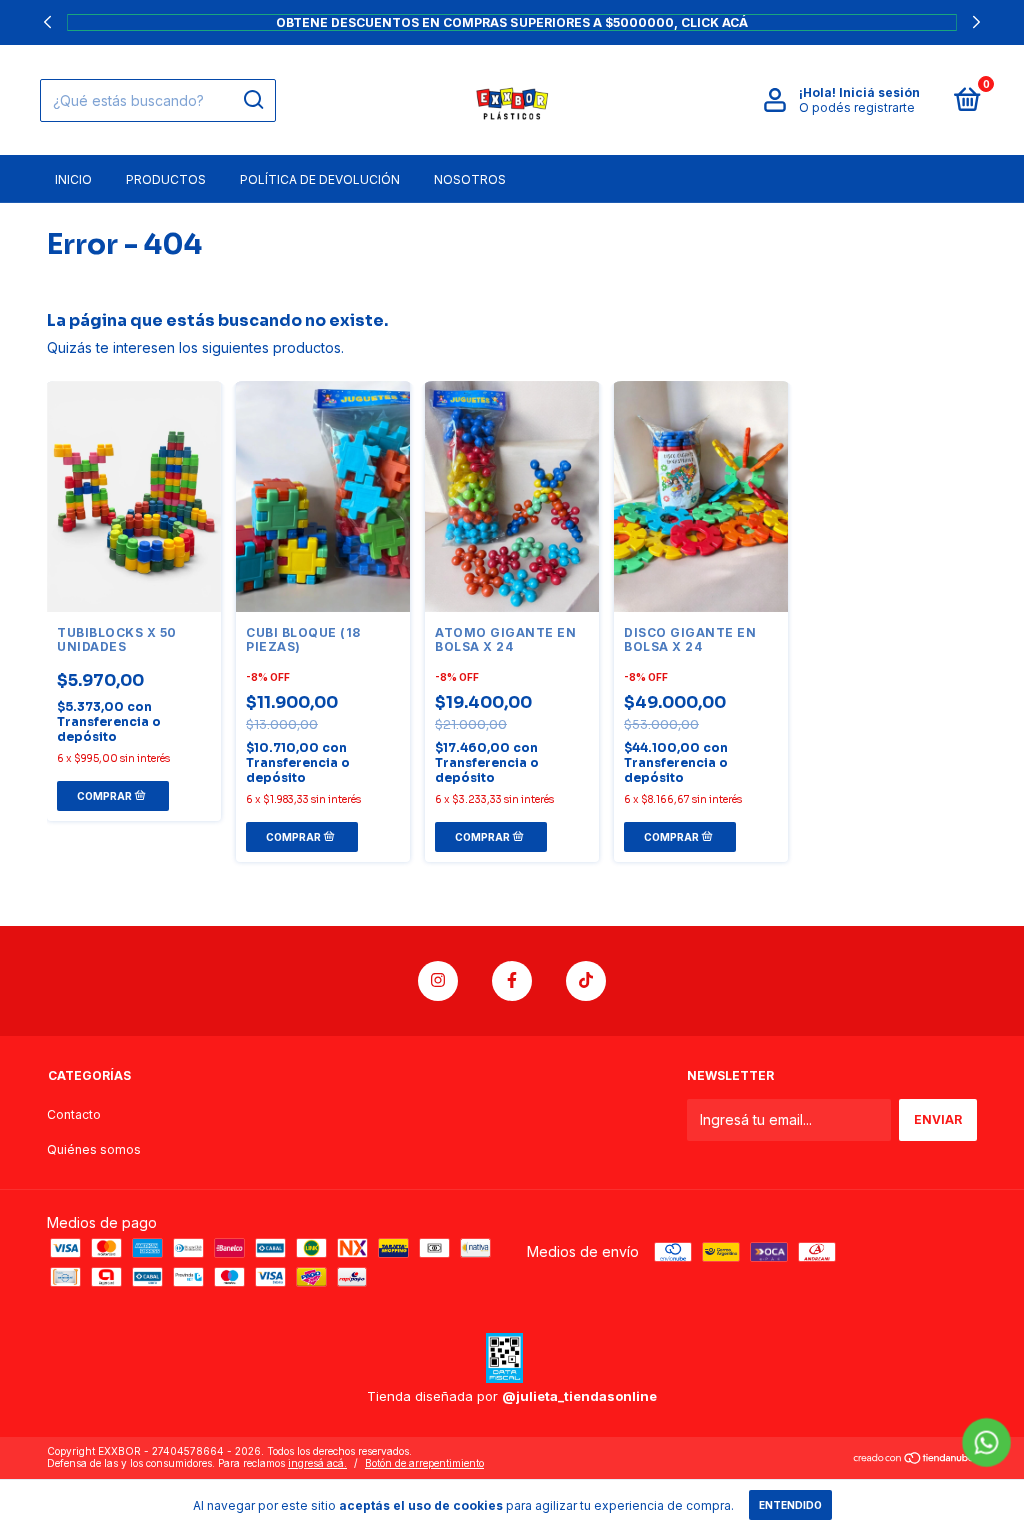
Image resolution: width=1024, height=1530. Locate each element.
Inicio (73, 179)
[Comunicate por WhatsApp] (986, 1442)
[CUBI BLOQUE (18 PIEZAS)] (323, 496)
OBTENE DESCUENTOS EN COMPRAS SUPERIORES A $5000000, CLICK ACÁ (512, 22)
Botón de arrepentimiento (424, 1463)
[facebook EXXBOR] (512, 981)
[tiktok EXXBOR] (586, 981)
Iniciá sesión (879, 92)
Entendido (790, 1505)
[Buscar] (252, 100)
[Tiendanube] (914, 1459)
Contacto (74, 1114)
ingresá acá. (317, 1463)
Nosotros (470, 179)
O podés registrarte (857, 107)
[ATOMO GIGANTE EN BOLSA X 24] (512, 496)
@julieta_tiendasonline (579, 1396)
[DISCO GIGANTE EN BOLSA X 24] (701, 496)
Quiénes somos (94, 1149)
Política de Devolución (320, 179)
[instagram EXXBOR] (438, 981)
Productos (166, 179)
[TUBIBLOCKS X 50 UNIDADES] (134, 496)
